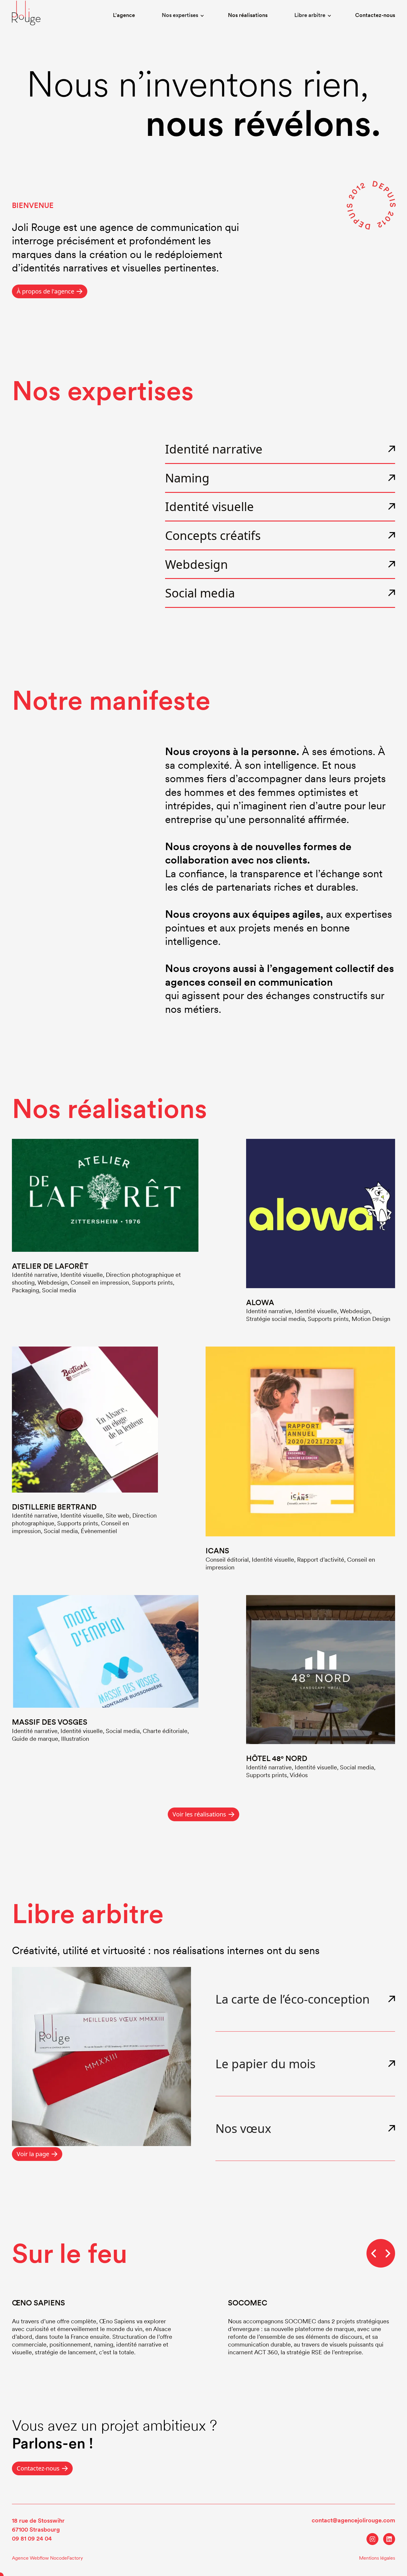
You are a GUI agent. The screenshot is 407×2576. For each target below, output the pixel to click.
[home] (26, 13)
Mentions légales (377, 2558)
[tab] (305, 1999)
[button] (181, 16)
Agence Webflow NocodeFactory (47, 2558)
